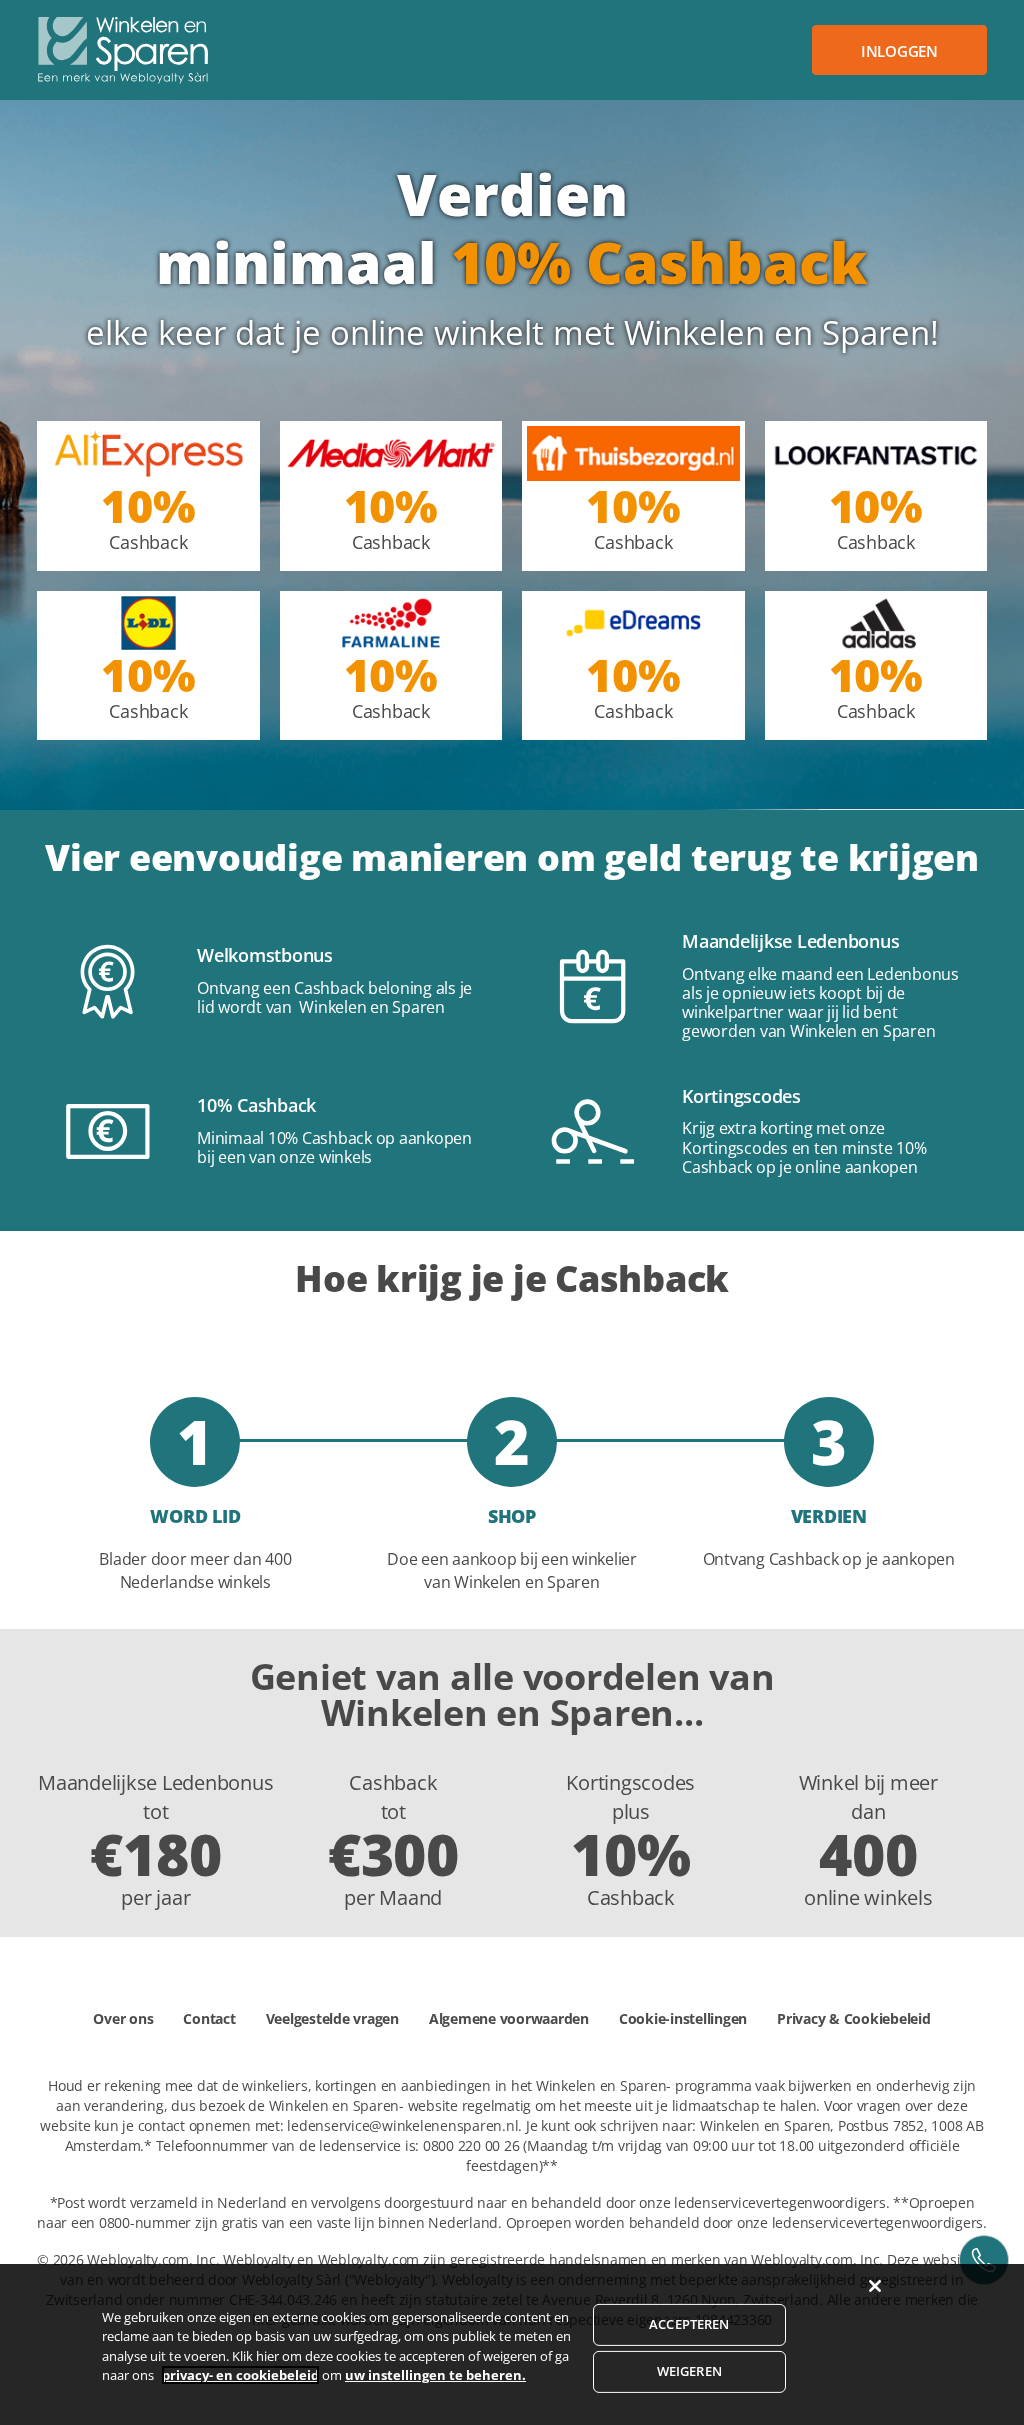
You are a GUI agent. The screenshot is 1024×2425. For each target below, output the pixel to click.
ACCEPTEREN (689, 2324)
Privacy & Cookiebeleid (854, 2018)
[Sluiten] (875, 2286)
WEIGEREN (689, 2371)
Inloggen (899, 51)
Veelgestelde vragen (332, 2018)
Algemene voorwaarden (509, 2018)
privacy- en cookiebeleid (240, 2375)
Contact (209, 2018)
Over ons (123, 2018)
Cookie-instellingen (683, 2018)
